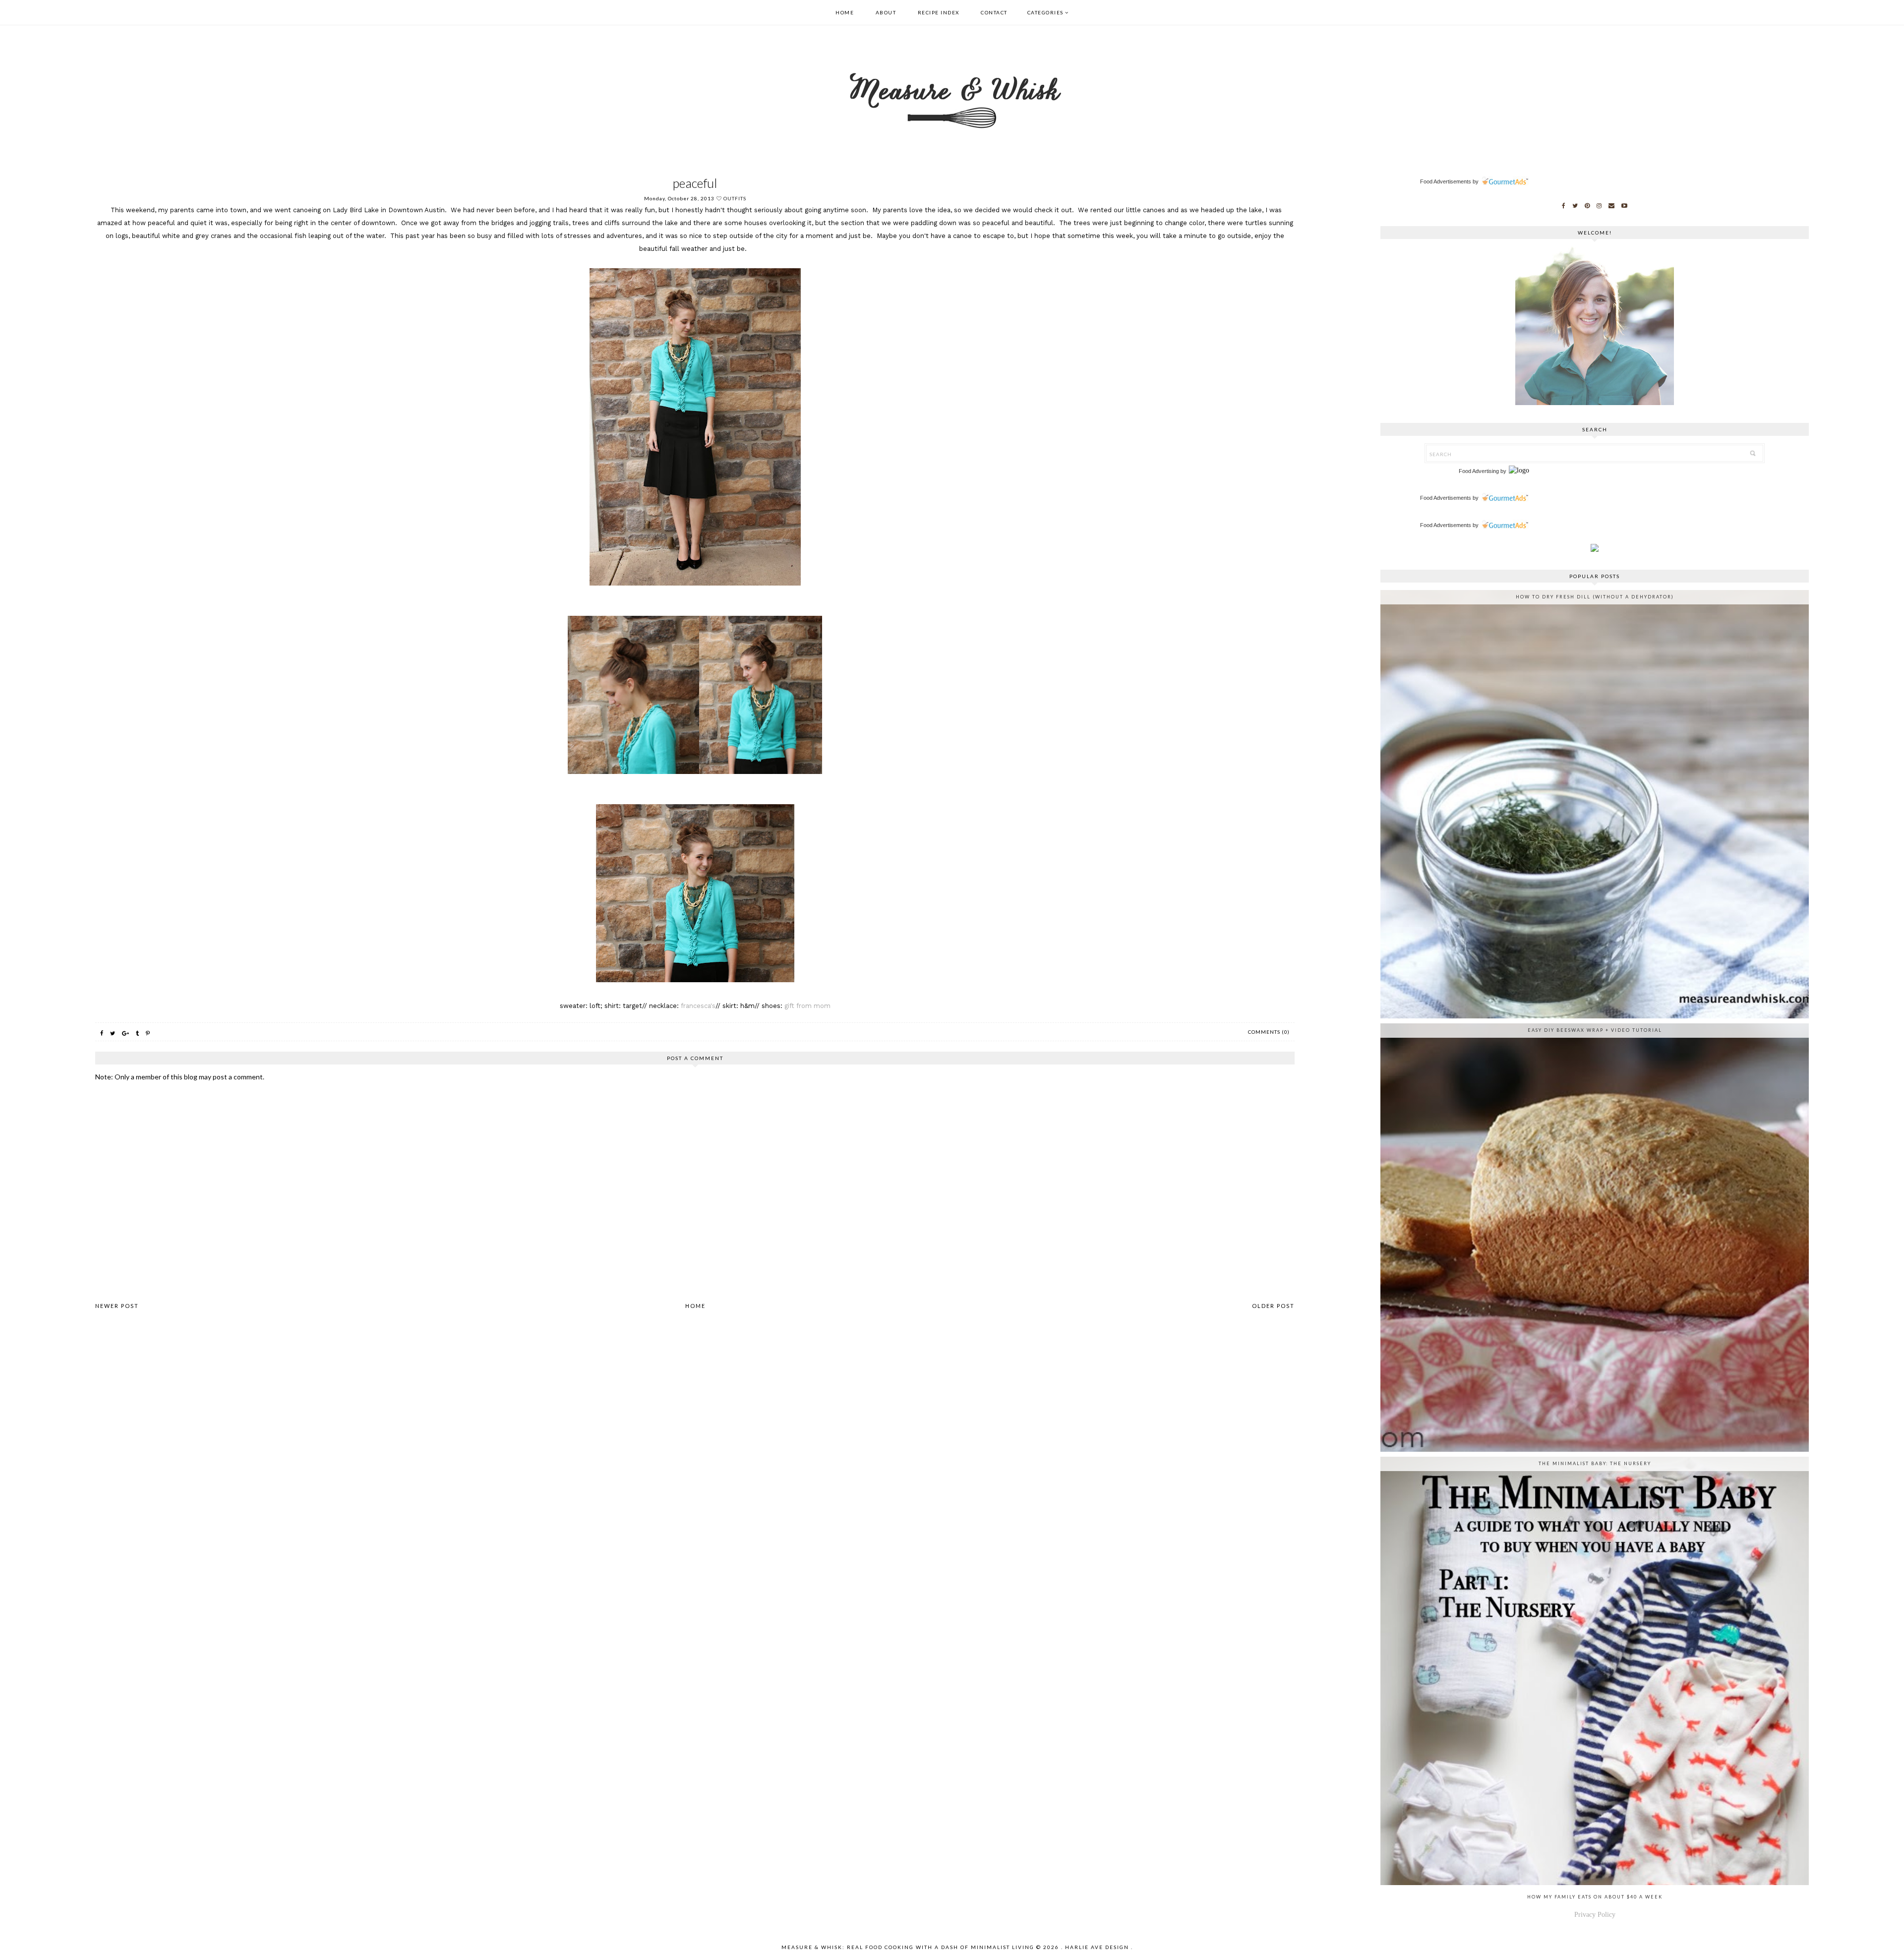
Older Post (1273, 1306)
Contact (994, 12)
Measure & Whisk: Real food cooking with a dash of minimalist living (908, 1947)
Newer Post (117, 1306)
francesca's (698, 1006)
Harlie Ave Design (1097, 1947)
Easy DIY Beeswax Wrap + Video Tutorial (1595, 1030)
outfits (735, 198)
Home (845, 12)
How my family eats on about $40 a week (1595, 1897)
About (886, 12)
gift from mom (807, 1006)
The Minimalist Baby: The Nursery (1595, 1463)
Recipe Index (939, 12)
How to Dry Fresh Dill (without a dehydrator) (1595, 597)
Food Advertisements (1446, 181)
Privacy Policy (1595, 1915)
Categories (1045, 12)
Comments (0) (1269, 1032)
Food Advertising (1479, 471)
